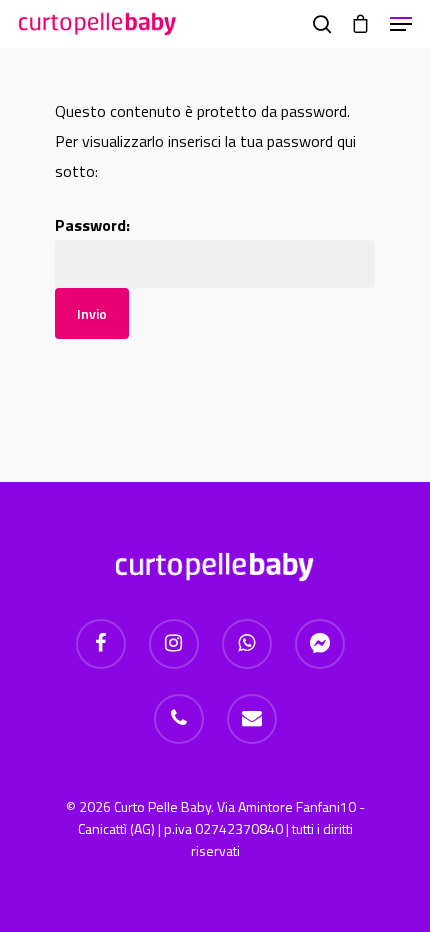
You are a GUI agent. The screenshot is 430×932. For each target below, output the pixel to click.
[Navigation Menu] (401, 24)
